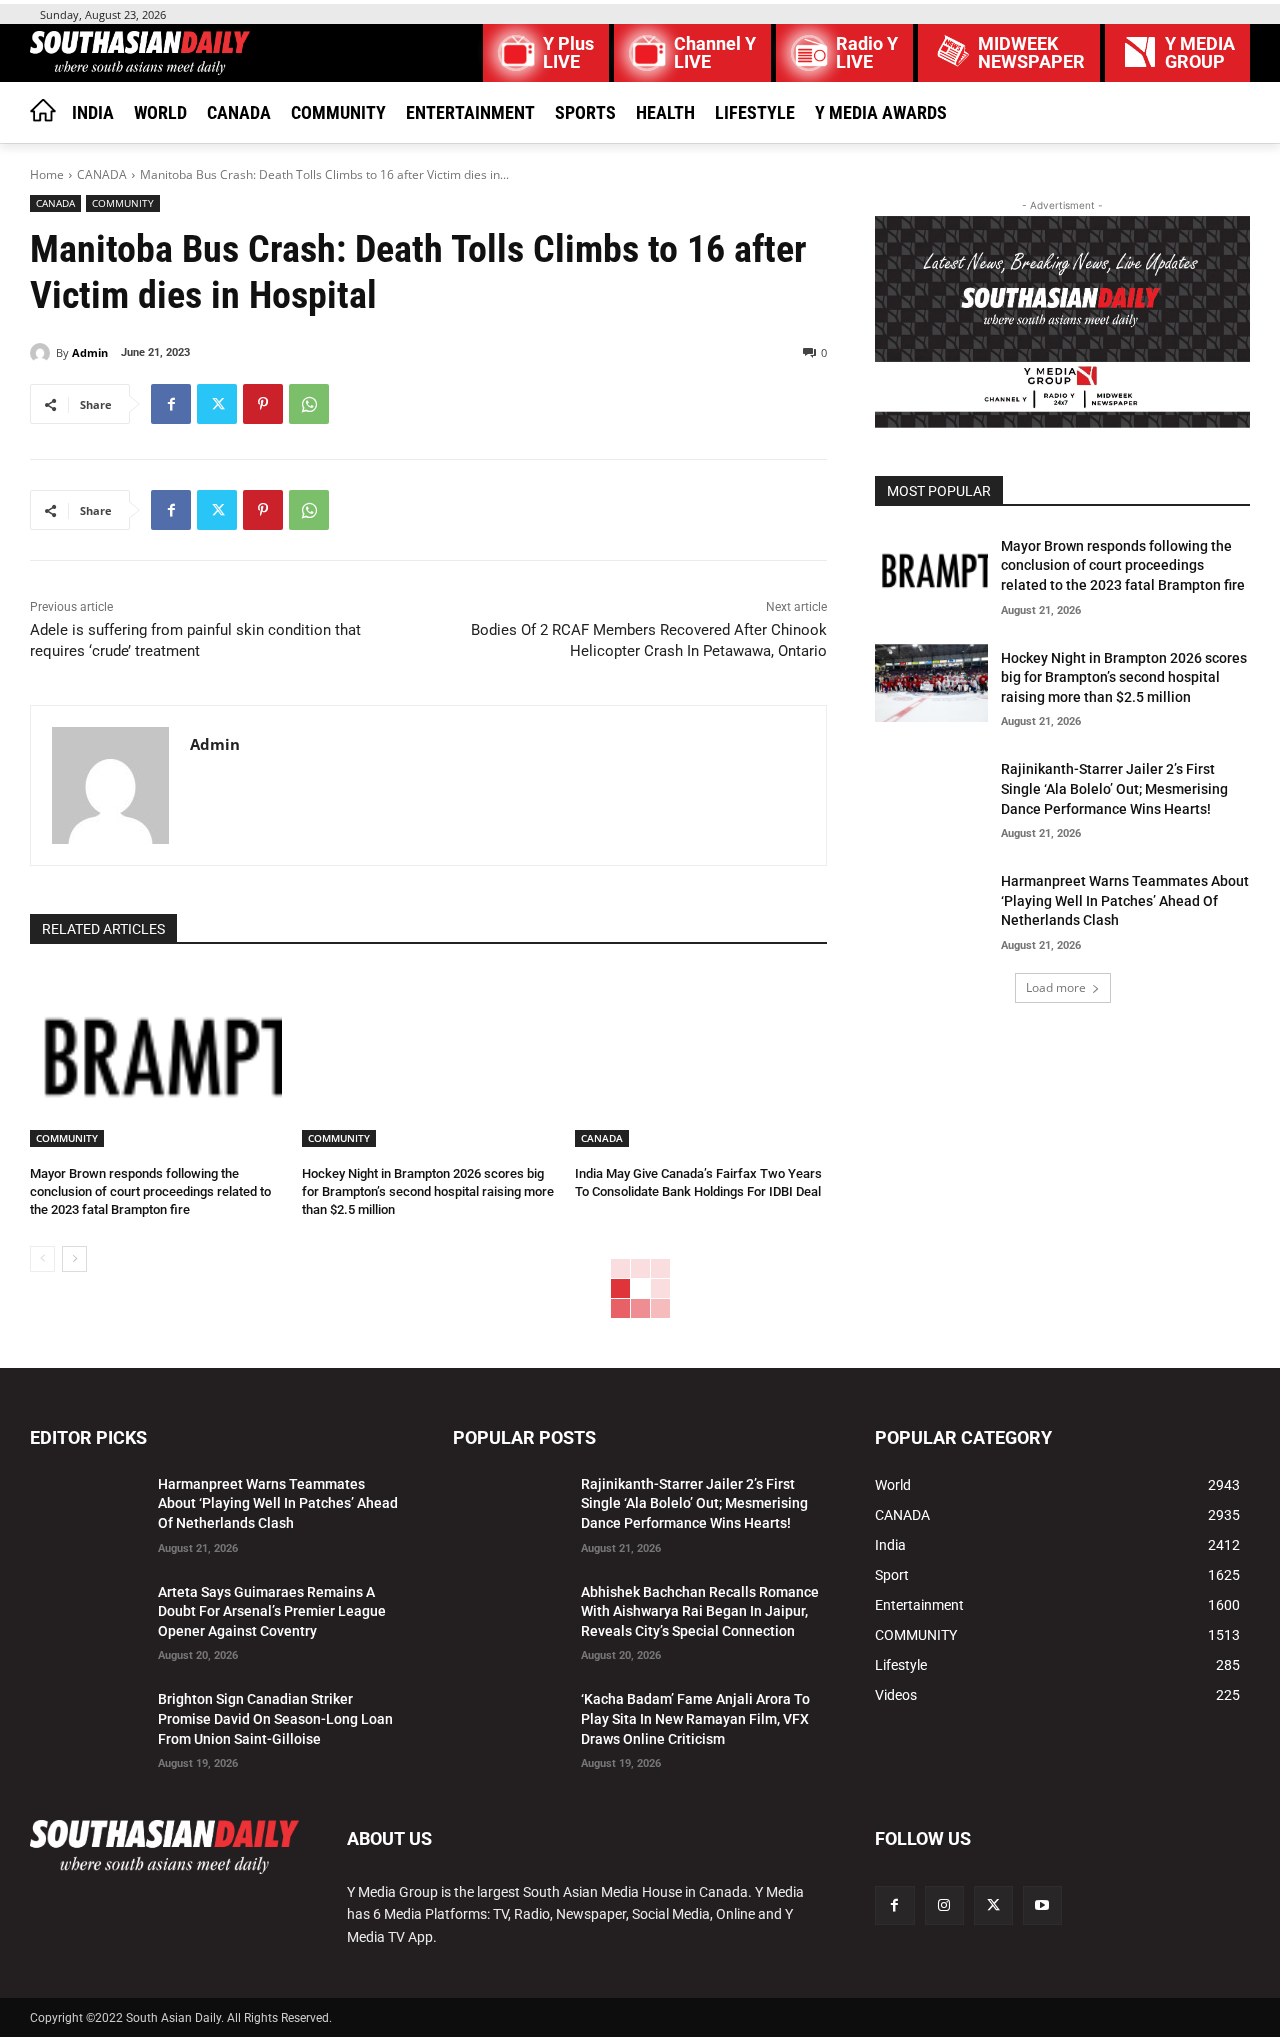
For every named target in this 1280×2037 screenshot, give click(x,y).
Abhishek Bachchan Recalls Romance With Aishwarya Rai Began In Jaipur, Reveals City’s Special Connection (700, 1611)
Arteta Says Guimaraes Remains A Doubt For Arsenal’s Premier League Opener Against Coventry (272, 1611)
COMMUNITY (123, 203)
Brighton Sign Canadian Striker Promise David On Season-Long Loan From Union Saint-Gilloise (275, 1718)
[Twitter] (217, 404)
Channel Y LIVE (715, 53)
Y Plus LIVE (568, 53)
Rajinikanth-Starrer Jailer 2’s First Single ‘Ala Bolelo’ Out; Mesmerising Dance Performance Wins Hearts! (1114, 788)
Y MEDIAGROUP (1200, 53)
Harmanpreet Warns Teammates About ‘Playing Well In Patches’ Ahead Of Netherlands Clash (1125, 900)
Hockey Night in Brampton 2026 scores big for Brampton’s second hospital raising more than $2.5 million (428, 1191)
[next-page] (74, 1259)
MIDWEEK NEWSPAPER (1031, 53)
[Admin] (43, 353)
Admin (90, 352)
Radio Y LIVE (867, 53)
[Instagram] (944, 1905)
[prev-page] (42, 1259)
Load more (1056, 987)
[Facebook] (171, 404)
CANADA (102, 174)
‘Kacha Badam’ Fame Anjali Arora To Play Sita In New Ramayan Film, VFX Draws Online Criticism (695, 1718)
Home (47, 174)
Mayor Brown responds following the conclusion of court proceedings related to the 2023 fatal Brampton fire (150, 1191)
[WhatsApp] (309, 404)
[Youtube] (1042, 1905)
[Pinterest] (263, 404)
